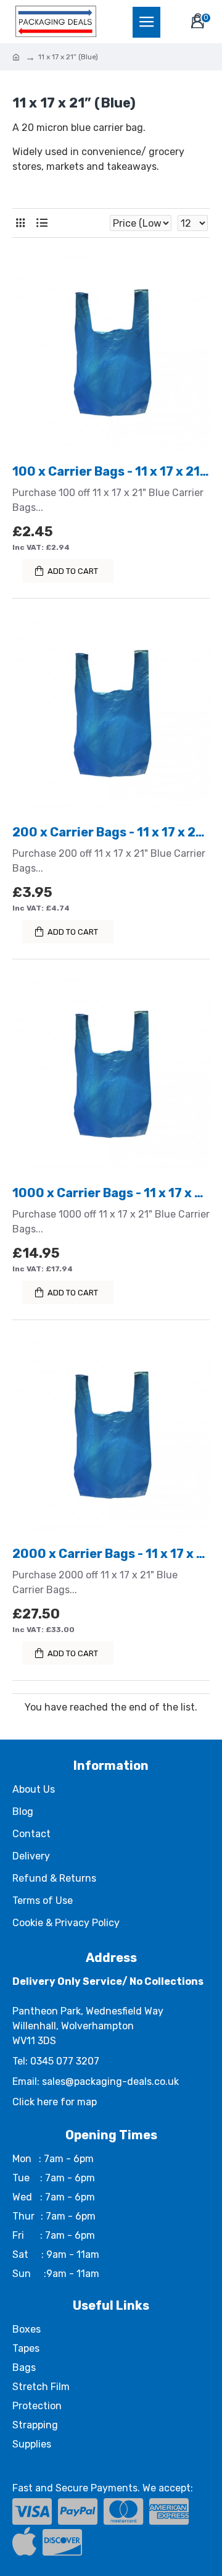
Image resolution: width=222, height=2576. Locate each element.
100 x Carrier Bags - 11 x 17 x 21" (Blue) (111, 471)
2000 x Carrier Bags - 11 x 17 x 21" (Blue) (111, 1554)
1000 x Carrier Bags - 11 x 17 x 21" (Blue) (111, 1193)
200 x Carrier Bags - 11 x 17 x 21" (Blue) (111, 832)
